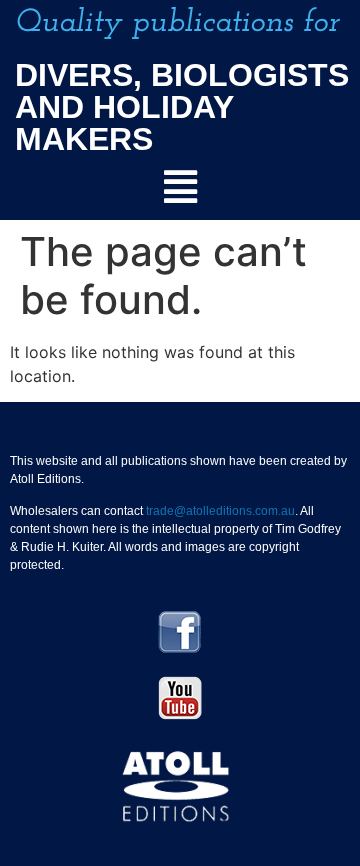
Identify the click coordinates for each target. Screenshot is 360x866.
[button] (180, 187)
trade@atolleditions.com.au (220, 511)
